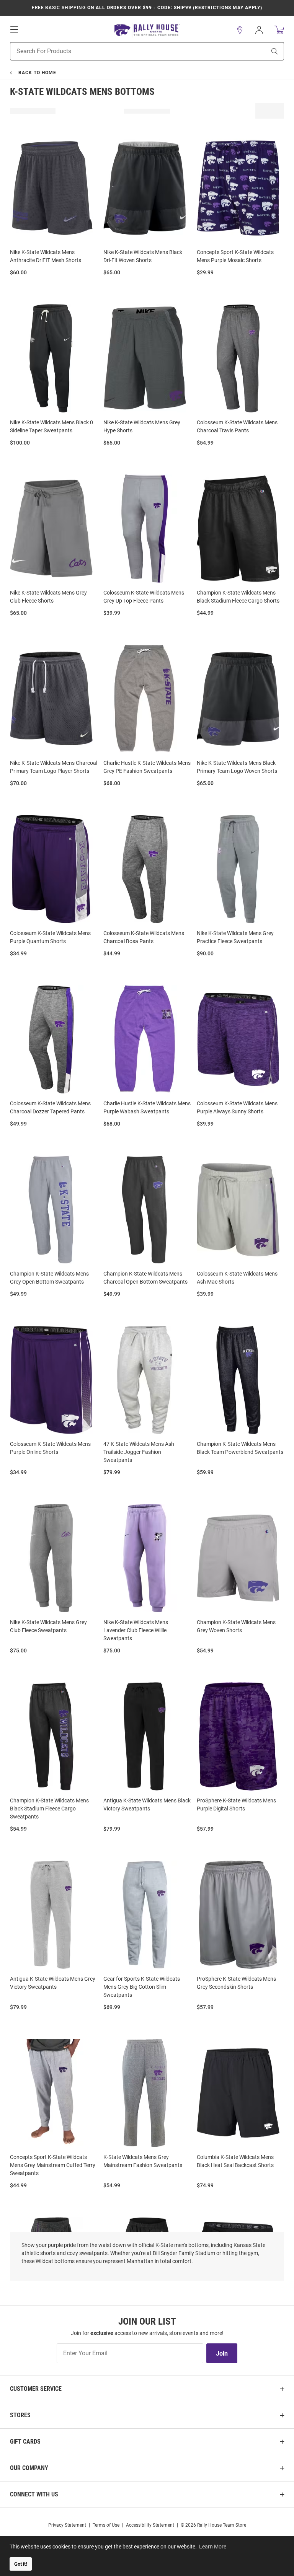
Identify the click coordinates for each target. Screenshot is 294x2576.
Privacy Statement (67, 2525)
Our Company (29, 2468)
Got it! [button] (21, 2564)
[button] (240, 30)
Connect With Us (34, 2494)
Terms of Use (106, 2525)
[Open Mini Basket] (279, 30)
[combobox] (128, 51)
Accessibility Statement (150, 2525)
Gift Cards (25, 2442)
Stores (20, 2415)
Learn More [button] (213, 2547)
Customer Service (36, 2389)
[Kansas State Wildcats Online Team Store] (147, 30)
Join (222, 2354)
